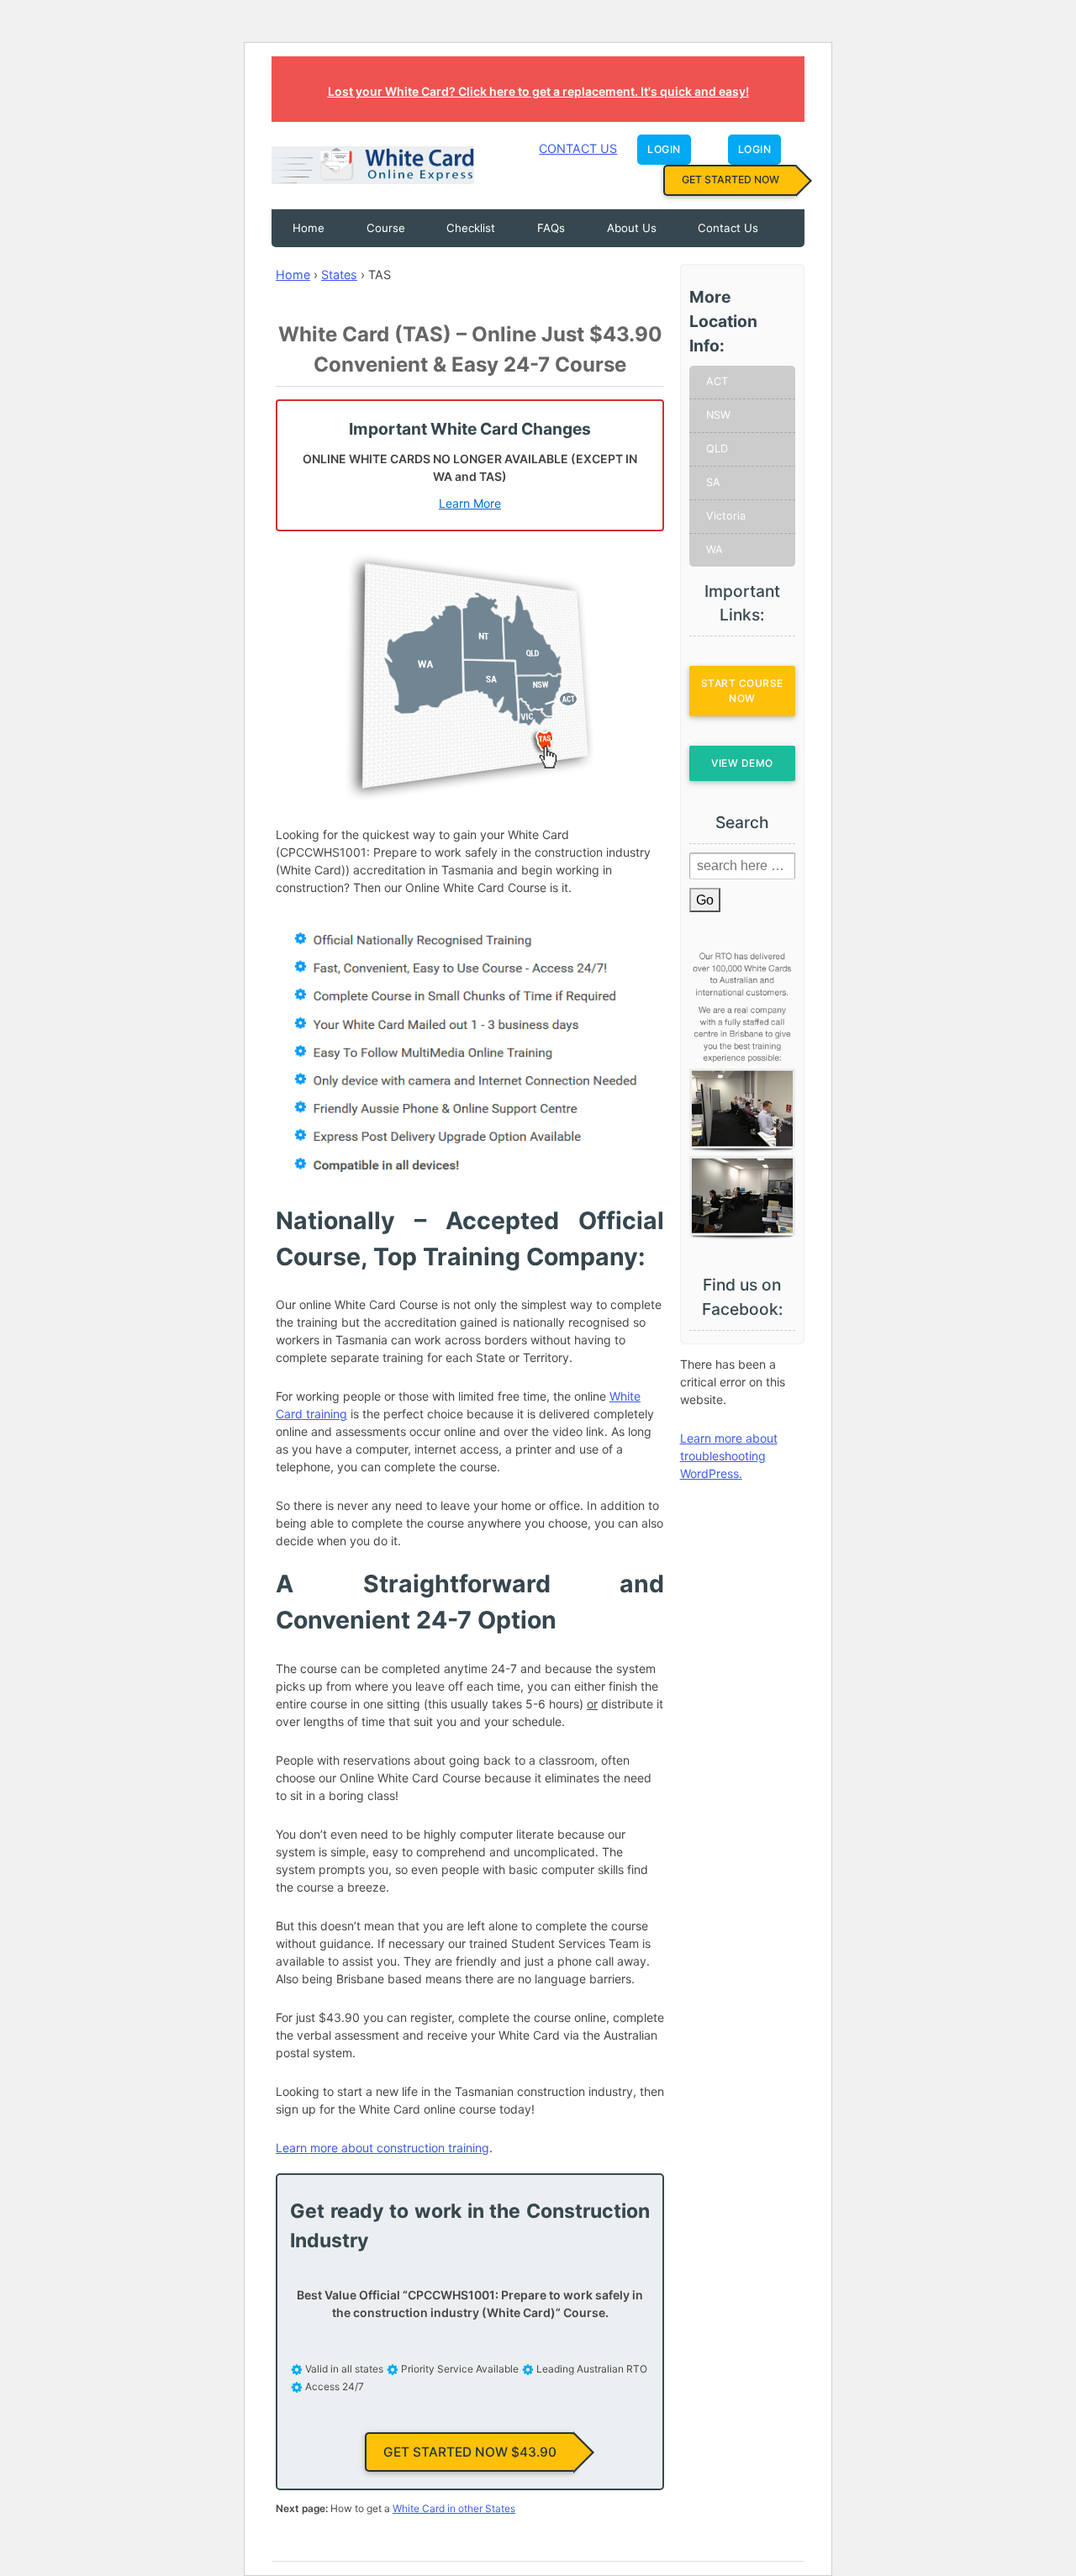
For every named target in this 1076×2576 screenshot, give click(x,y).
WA (715, 549)
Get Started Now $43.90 (470, 2452)
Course (386, 228)
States (339, 274)
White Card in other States (454, 2508)
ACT (717, 381)
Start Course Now (742, 691)
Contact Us (578, 148)
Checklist (471, 228)
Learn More (470, 503)
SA (713, 482)
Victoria (726, 516)
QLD (717, 449)
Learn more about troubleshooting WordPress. (729, 1456)
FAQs (551, 228)
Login (664, 149)
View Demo (742, 763)
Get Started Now (731, 179)
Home (309, 228)
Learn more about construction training (382, 2148)
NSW (718, 415)
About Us (632, 228)
